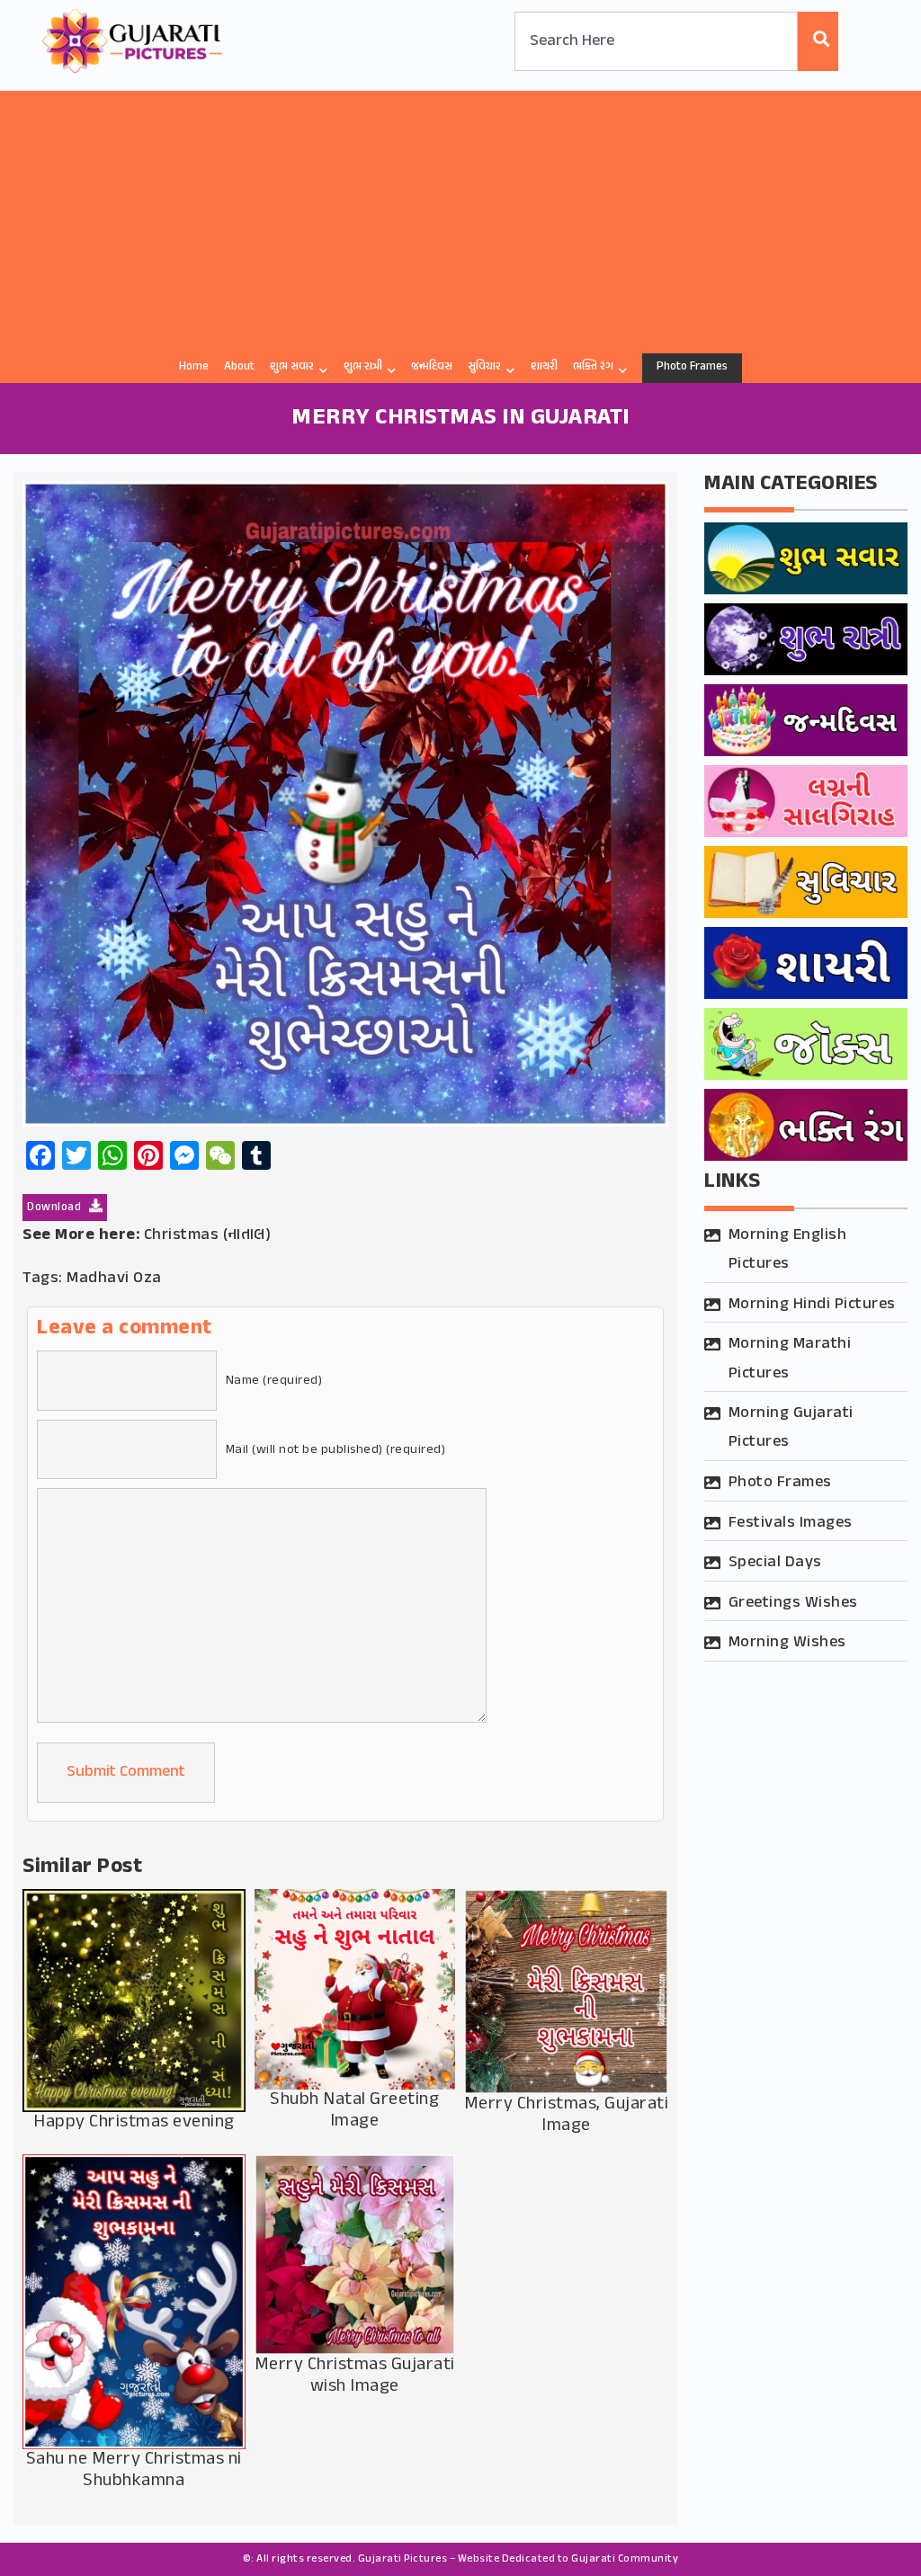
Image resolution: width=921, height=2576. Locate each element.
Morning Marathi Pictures (790, 1359)
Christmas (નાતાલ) (208, 1235)
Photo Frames (692, 367)
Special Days (775, 1563)
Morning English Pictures (788, 1250)
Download (56, 1208)
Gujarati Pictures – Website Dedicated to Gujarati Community (519, 2559)
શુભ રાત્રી (363, 367)
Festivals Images (791, 1523)
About (239, 367)
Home (194, 367)
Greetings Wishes (793, 1603)
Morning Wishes (787, 1643)
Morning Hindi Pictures (812, 1305)
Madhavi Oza (114, 1279)
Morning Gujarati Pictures (791, 1428)
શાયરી (544, 367)
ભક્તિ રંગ (593, 367)
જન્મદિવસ (432, 367)
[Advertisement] (460, 217)
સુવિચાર (484, 367)
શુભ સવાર (292, 367)
